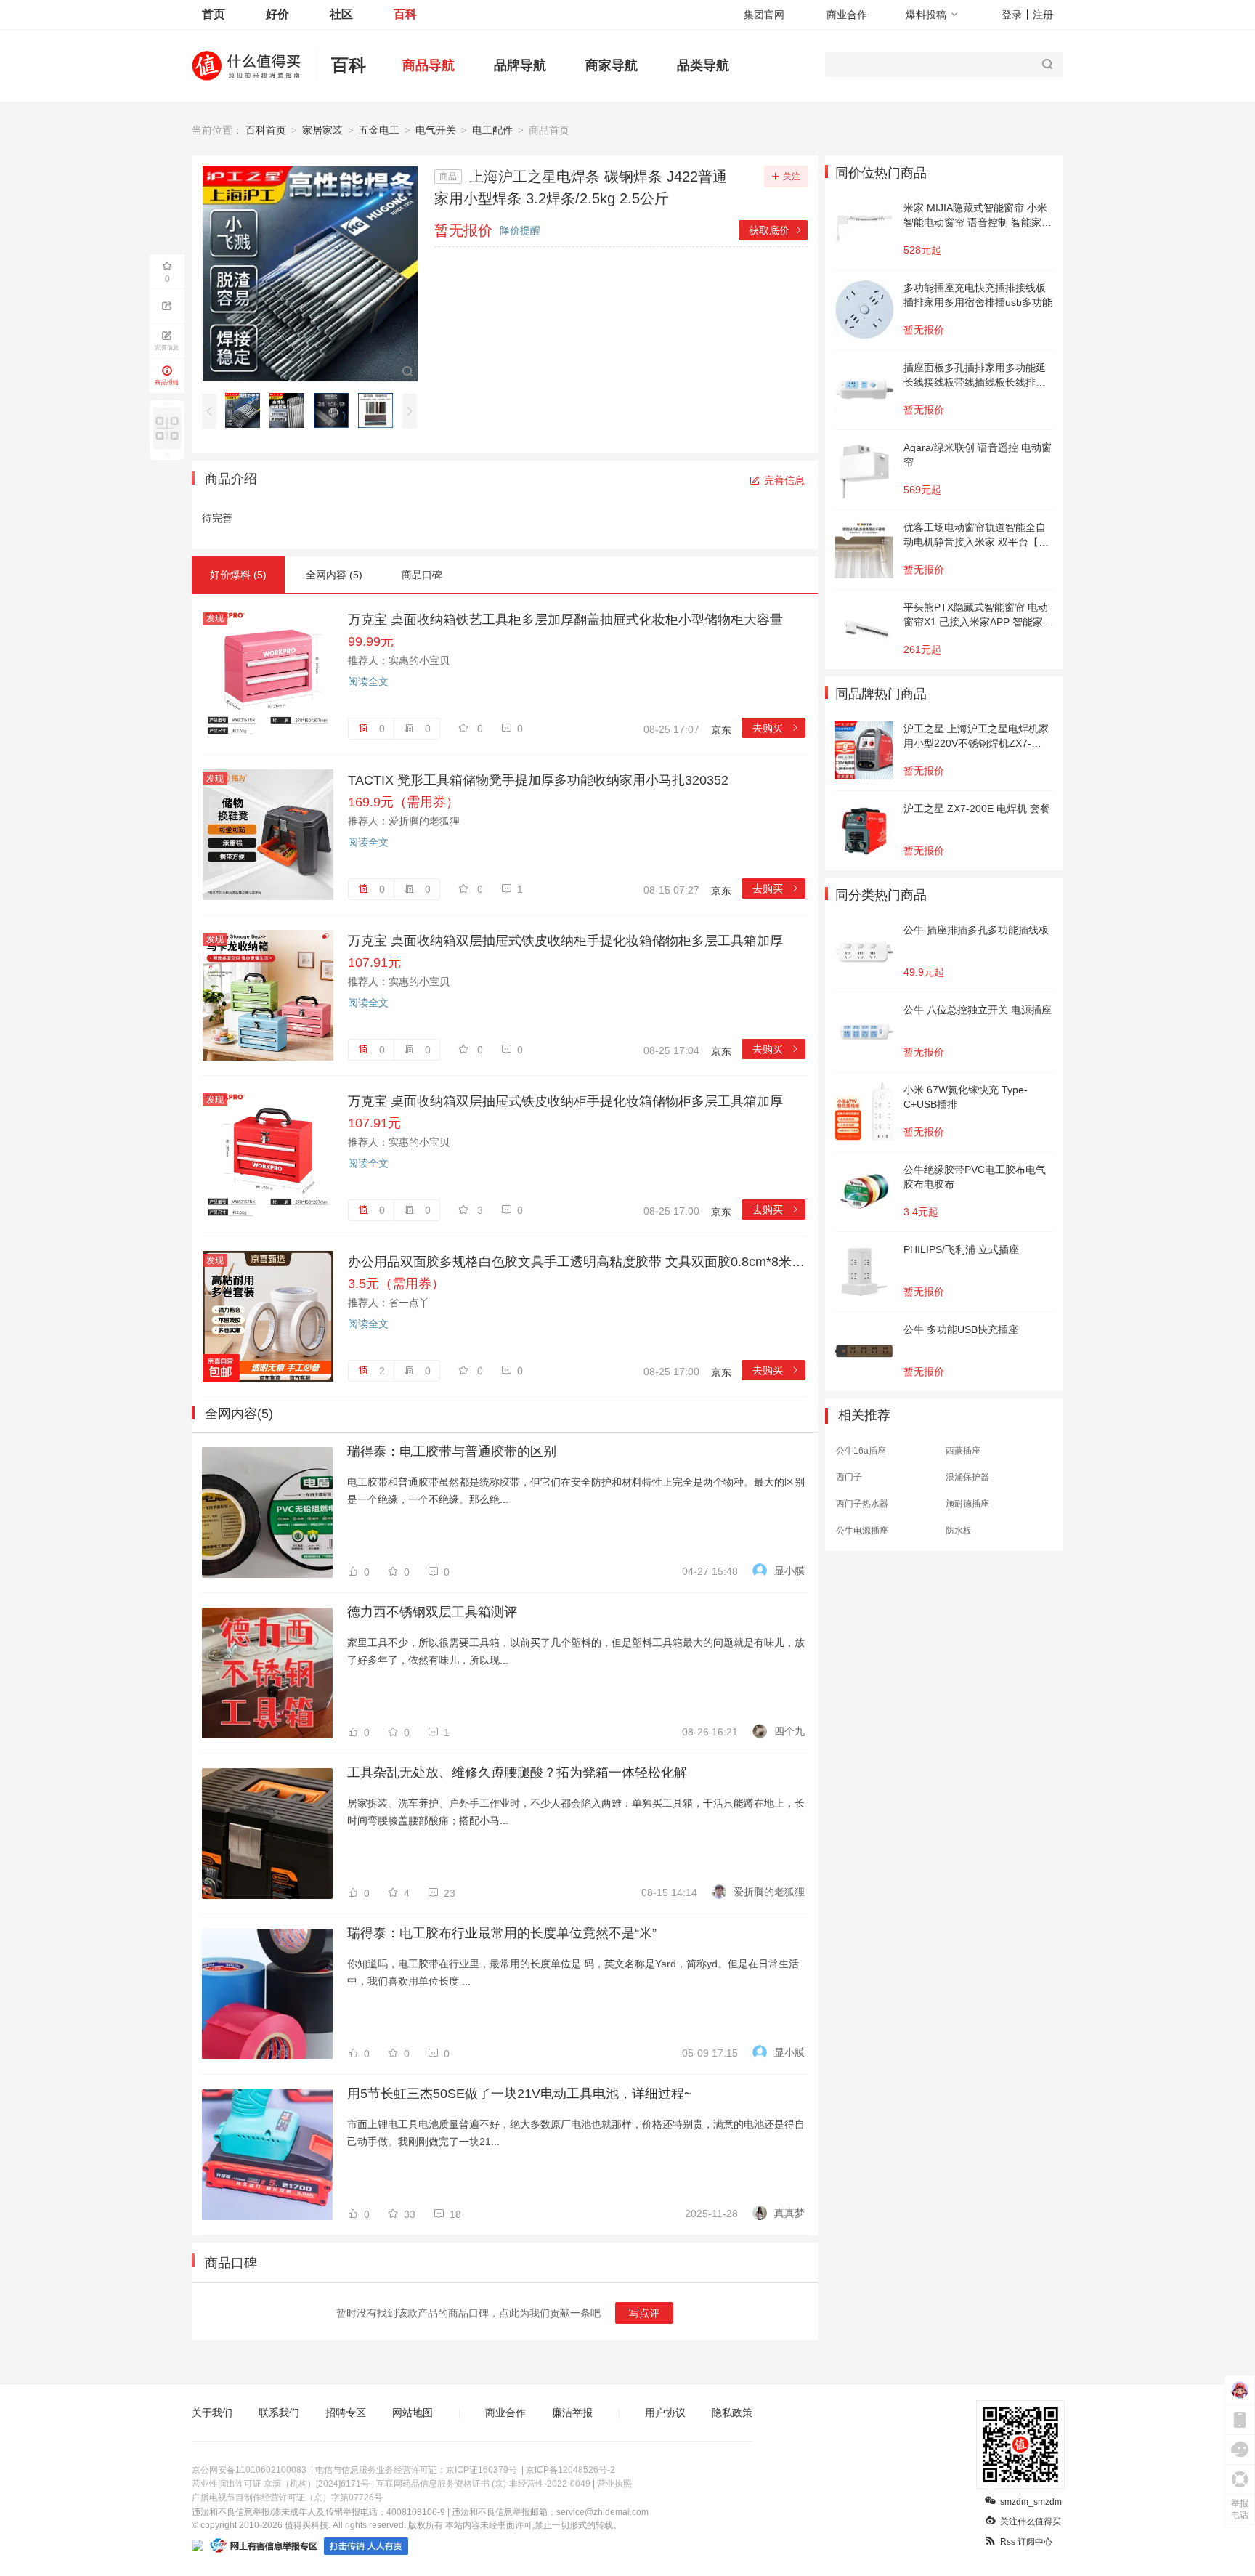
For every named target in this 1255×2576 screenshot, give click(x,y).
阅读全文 (368, 681)
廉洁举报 (572, 2413)
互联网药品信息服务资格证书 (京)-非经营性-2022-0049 (483, 2484)
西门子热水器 (862, 1504)
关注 (792, 177)
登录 (1012, 15)
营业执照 (614, 2484)
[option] (247, 410)
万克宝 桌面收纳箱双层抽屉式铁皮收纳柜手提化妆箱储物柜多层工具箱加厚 (565, 941)
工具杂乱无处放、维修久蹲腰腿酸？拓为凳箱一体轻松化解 (517, 1773)
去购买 (776, 728)
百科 (405, 14)
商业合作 (847, 15)
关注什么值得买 (1031, 2522)
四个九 (789, 1731)
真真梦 (789, 2213)
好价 (277, 14)
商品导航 (429, 65)
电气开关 (436, 130)
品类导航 (703, 65)
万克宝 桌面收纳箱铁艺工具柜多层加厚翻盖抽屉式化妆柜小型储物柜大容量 (565, 620)
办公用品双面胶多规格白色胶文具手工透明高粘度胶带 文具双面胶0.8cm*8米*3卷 (577, 1262)
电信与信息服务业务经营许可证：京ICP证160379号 (416, 2470)
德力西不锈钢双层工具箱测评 (432, 1612)
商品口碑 (422, 575)
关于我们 (212, 2413)
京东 (721, 730)
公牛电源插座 (862, 1531)
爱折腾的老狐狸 (769, 1892)
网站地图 (413, 2413)
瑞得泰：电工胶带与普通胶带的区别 (452, 1451)
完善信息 (784, 480)
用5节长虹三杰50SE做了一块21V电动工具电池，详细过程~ (520, 2094)
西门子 (849, 1477)
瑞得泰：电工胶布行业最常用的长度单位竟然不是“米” (502, 1933)
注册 (1043, 15)
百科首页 (266, 130)
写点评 (644, 2313)
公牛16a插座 (861, 1451)
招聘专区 (346, 2413)
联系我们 (279, 2413)
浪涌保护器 (967, 1477)
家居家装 (322, 130)
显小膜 (789, 1571)
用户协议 (665, 2413)
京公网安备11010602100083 (249, 2470)
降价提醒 (520, 230)
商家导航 (612, 65)
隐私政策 (732, 2413)
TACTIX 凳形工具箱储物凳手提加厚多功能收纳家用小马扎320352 (538, 780)
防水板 (959, 1531)
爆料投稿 (926, 15)
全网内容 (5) (334, 575)
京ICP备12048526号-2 (570, 2470)
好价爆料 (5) (238, 575)
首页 (214, 14)
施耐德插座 (967, 1504)
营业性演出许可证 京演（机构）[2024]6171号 (281, 2484)
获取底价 (776, 230)
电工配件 (492, 130)
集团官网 (764, 15)
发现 (215, 618)
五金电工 (379, 130)
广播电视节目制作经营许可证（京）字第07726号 (287, 2498)
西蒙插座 (963, 1451)
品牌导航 (520, 65)
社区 (341, 14)
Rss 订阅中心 (1026, 2542)
